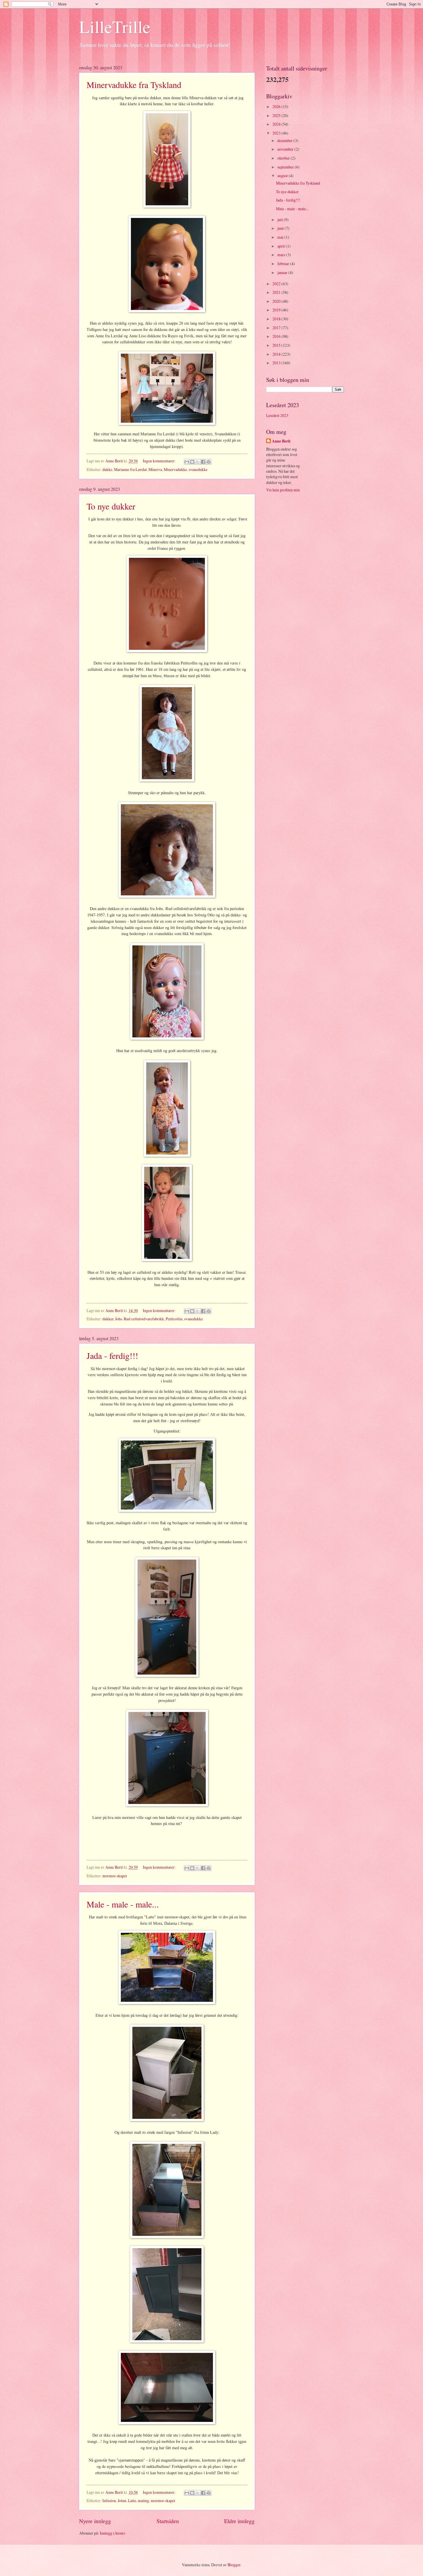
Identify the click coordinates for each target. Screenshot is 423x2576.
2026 (277, 107)
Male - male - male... (123, 1904)
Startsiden (168, 2521)
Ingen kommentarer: (160, 461)
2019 (277, 310)
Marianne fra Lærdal (130, 469)
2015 (277, 345)
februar (284, 264)
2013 (277, 363)
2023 (277, 133)
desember (285, 140)
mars (282, 255)
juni (281, 228)
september (286, 167)
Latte (132, 2501)
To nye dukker (111, 506)
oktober (284, 158)
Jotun (122, 2501)
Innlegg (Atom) (113, 2533)
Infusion (109, 2501)
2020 (277, 301)
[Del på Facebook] (203, 462)
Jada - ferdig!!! (112, 1355)
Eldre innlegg (239, 2521)
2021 (277, 292)
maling (143, 2501)
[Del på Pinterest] (209, 462)
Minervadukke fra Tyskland (134, 85)
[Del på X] (198, 462)
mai (281, 237)
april (282, 246)
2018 (277, 319)
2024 (277, 124)
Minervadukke (175, 469)
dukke (107, 469)
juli (281, 220)
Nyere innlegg (95, 2521)
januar (283, 272)
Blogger (234, 2565)
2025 (277, 115)
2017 (277, 328)
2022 (277, 284)
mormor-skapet (115, 1876)
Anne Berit (281, 441)
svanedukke (198, 469)
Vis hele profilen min (283, 490)
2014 (277, 354)
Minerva (155, 469)
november (286, 149)
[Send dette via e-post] (187, 462)
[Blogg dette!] (192, 462)
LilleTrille (115, 26)
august (283, 176)
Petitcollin (174, 1319)
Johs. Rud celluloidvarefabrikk (140, 1319)
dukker (108, 1319)
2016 (277, 336)
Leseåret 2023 (277, 415)
